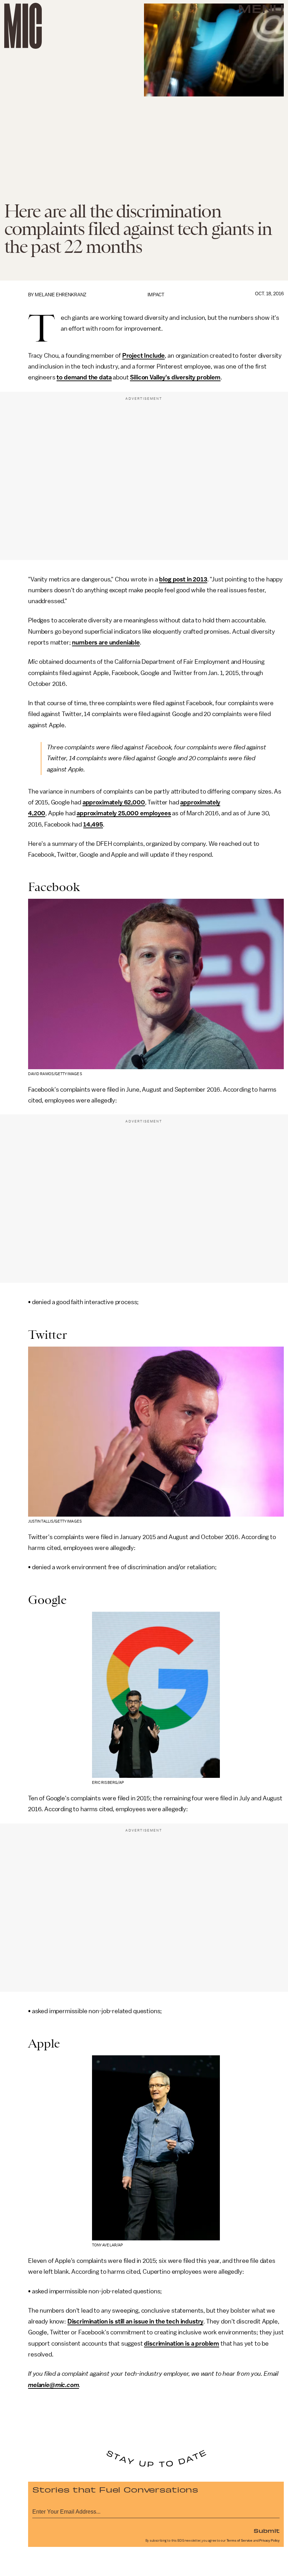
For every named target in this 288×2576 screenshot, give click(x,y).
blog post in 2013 (183, 579)
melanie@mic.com (54, 2385)
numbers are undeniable (106, 642)
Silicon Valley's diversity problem (175, 377)
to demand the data (84, 377)
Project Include (144, 356)
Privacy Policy (269, 2541)
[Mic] (23, 26)
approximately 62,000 (114, 802)
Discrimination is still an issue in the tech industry (136, 2321)
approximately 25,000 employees (124, 813)
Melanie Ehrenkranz (61, 295)
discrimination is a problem (182, 2344)
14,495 (93, 824)
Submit (267, 2530)
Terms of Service (240, 2541)
